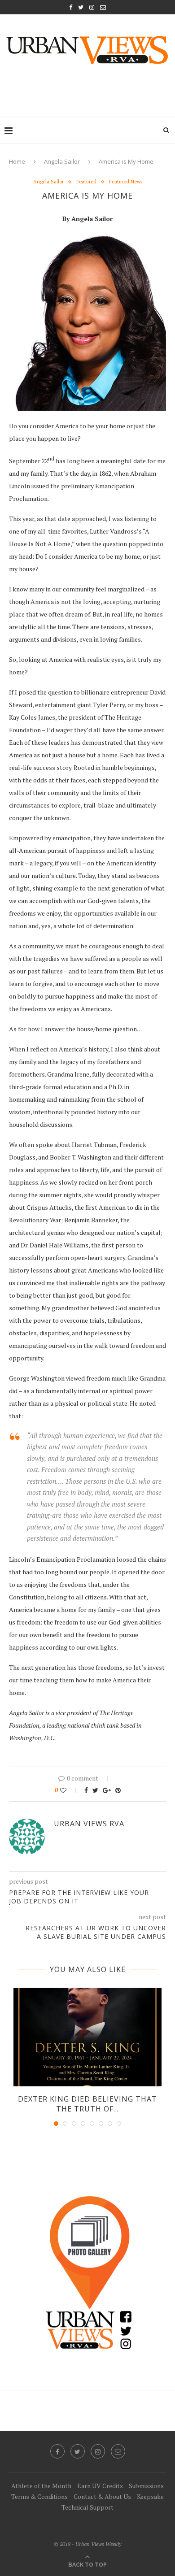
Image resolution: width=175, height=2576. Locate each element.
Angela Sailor (62, 161)
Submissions (146, 2486)
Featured (86, 182)
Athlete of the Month (41, 2486)
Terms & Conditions (39, 2496)
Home (17, 161)
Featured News (126, 182)
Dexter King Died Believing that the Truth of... (87, 2104)
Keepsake (150, 2496)
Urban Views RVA (89, 1824)
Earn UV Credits (100, 2486)
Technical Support (87, 2507)
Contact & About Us (102, 2496)
